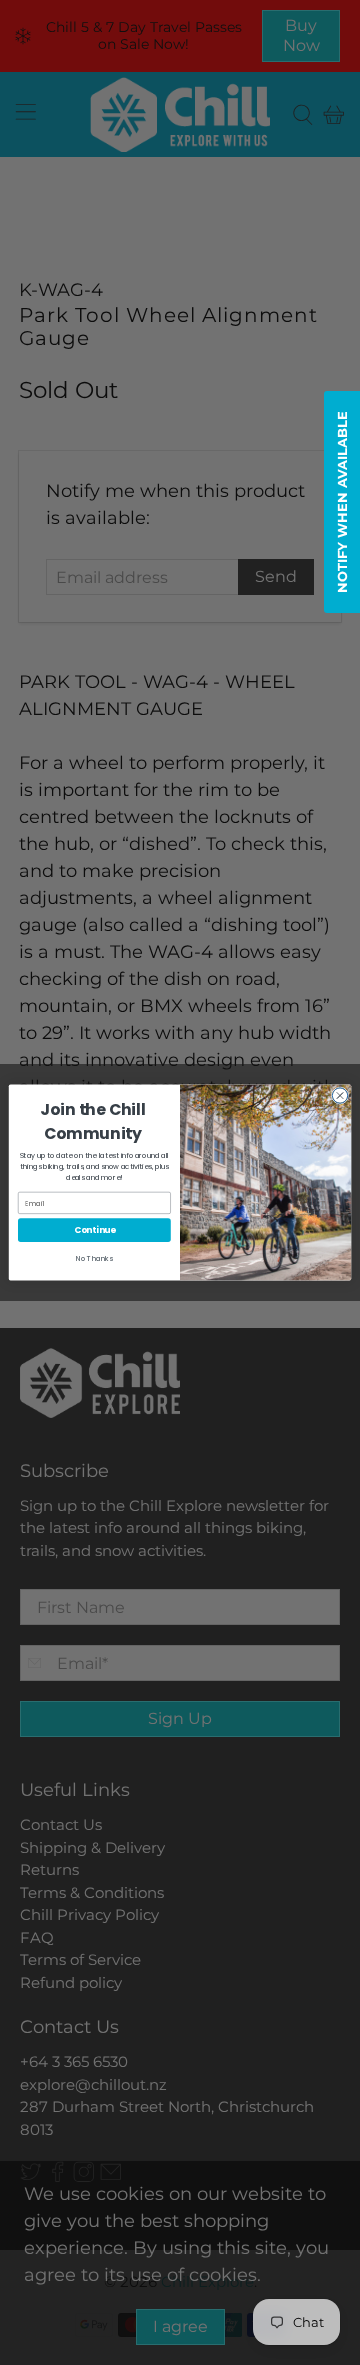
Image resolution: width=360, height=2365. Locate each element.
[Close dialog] (339, 1095)
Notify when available (342, 502)
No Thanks (94, 1259)
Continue (95, 1230)
